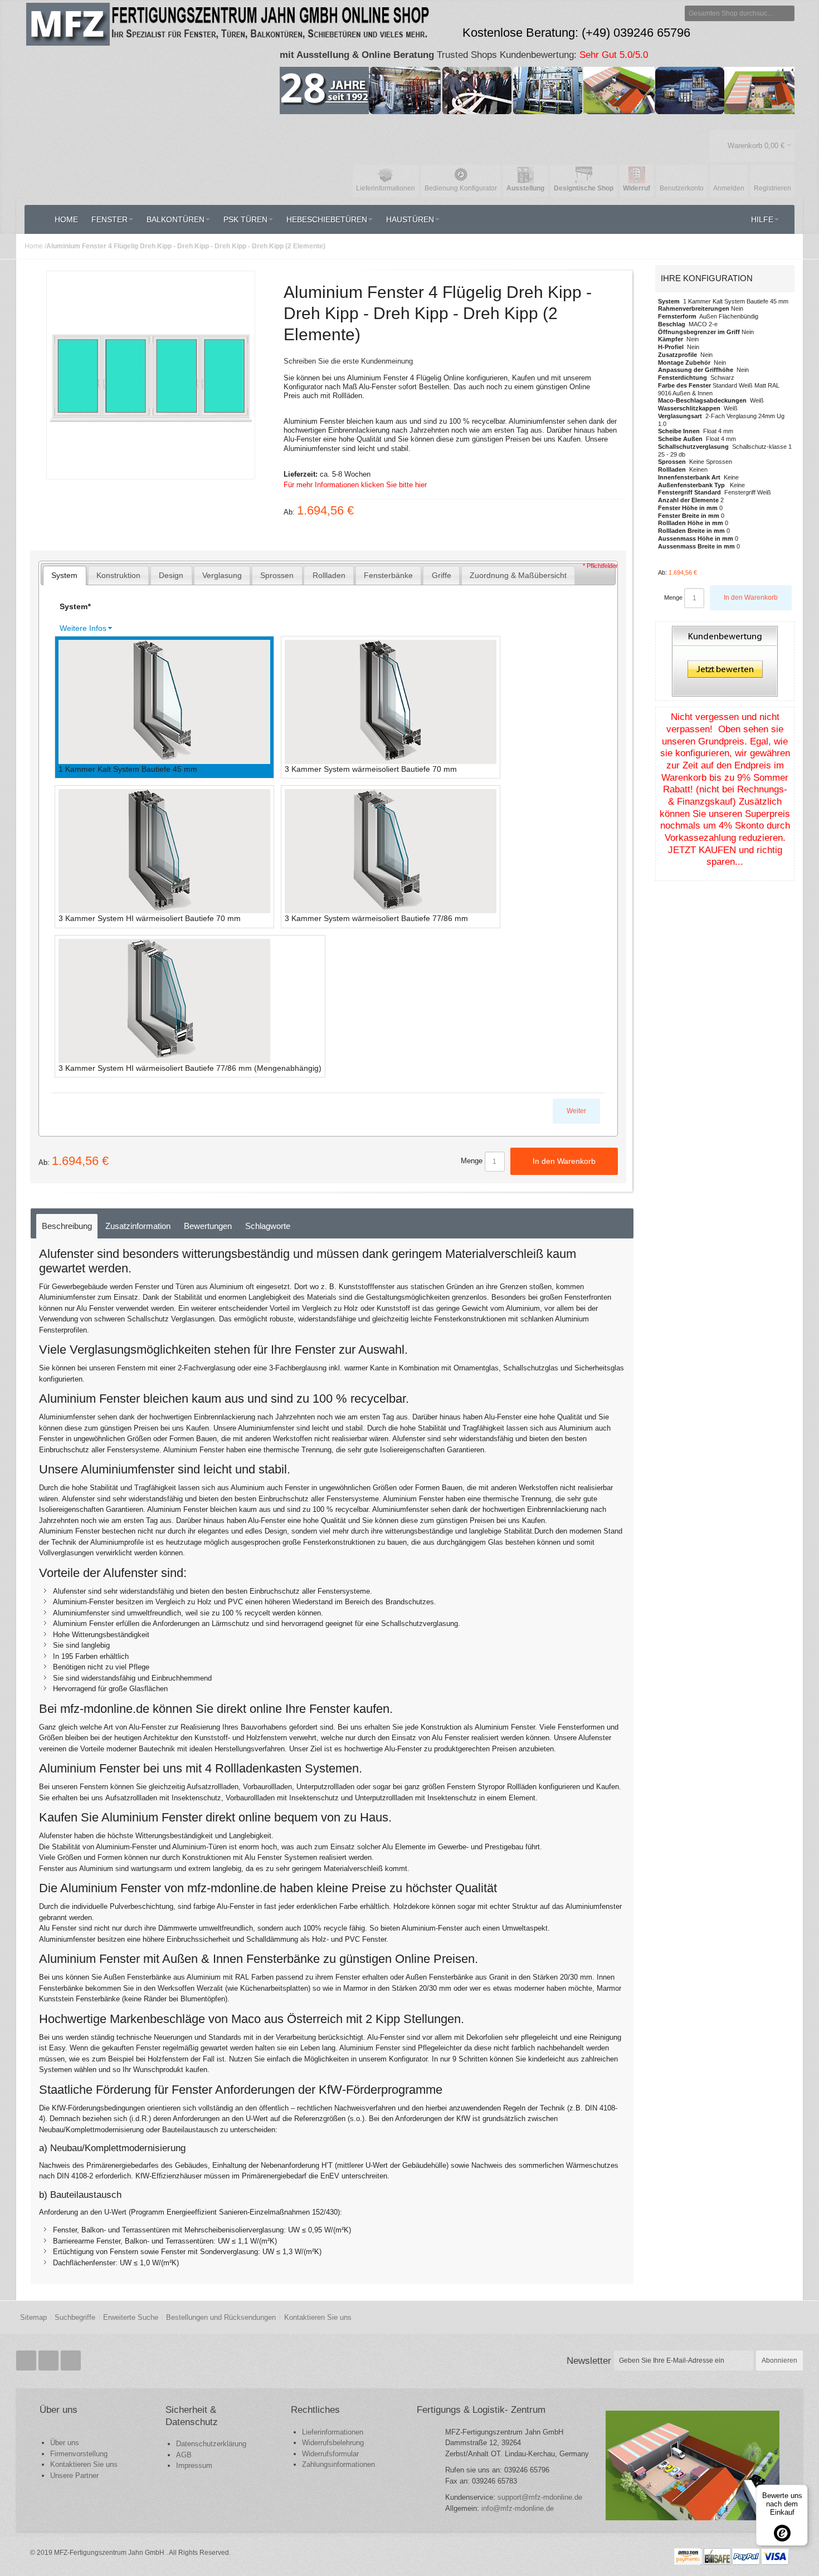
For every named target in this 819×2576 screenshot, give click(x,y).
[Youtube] (71, 2361)
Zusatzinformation (138, 1226)
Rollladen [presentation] (329, 575)
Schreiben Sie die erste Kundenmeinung (348, 361)
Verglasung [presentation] (222, 575)
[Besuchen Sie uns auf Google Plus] (50, 2361)
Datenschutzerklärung (211, 2444)
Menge (472, 1161)
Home (34, 246)
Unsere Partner (74, 2475)
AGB (184, 2455)
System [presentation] (64, 575)
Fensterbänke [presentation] (388, 575)
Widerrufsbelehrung (333, 2443)
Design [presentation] (171, 575)
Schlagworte (268, 1226)
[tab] (65, 576)
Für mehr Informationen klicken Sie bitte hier (355, 485)
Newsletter (589, 2360)
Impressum (194, 2465)
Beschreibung (67, 1226)
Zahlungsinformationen (338, 2464)
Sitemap (33, 2317)
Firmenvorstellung (79, 2454)
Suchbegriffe (75, 2317)
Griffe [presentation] (442, 575)
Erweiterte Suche (131, 2317)
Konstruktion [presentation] (118, 575)
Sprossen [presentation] (277, 575)
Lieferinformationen (333, 2432)
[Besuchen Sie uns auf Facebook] (27, 2361)
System (75, 606)
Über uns (65, 2443)
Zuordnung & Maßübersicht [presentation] (518, 575)
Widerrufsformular (330, 2454)
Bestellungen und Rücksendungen (221, 2317)
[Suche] (787, 13)
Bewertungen (208, 1226)
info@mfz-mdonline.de (518, 2508)
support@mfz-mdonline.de (540, 2497)
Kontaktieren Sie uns (318, 2317)
